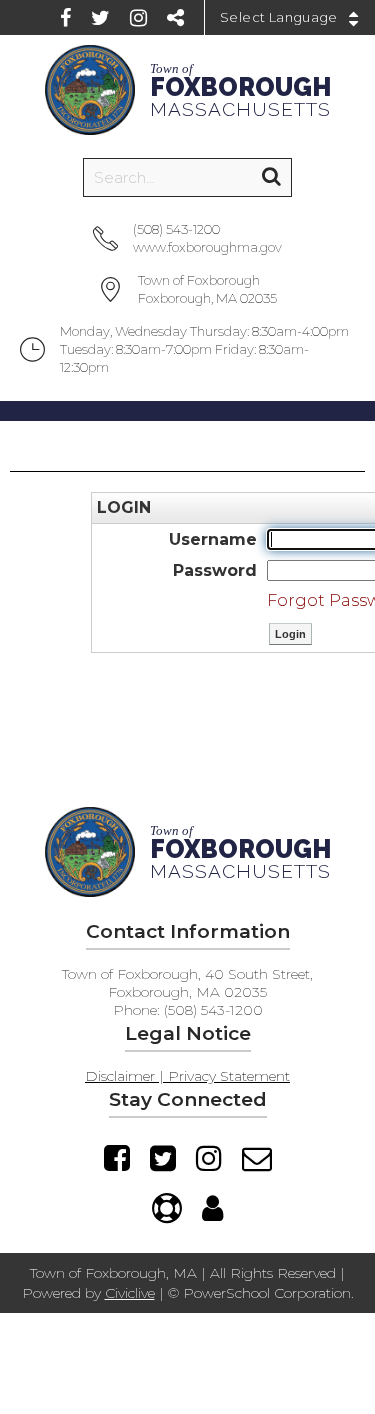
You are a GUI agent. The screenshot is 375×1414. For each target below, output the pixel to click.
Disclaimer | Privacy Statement (187, 1076)
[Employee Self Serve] (212, 1208)
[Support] (167, 1208)
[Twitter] (100, 18)
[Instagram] (138, 18)
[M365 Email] (257, 1158)
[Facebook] (65, 18)
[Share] (175, 18)
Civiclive (130, 1293)
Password (215, 570)
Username (213, 539)
